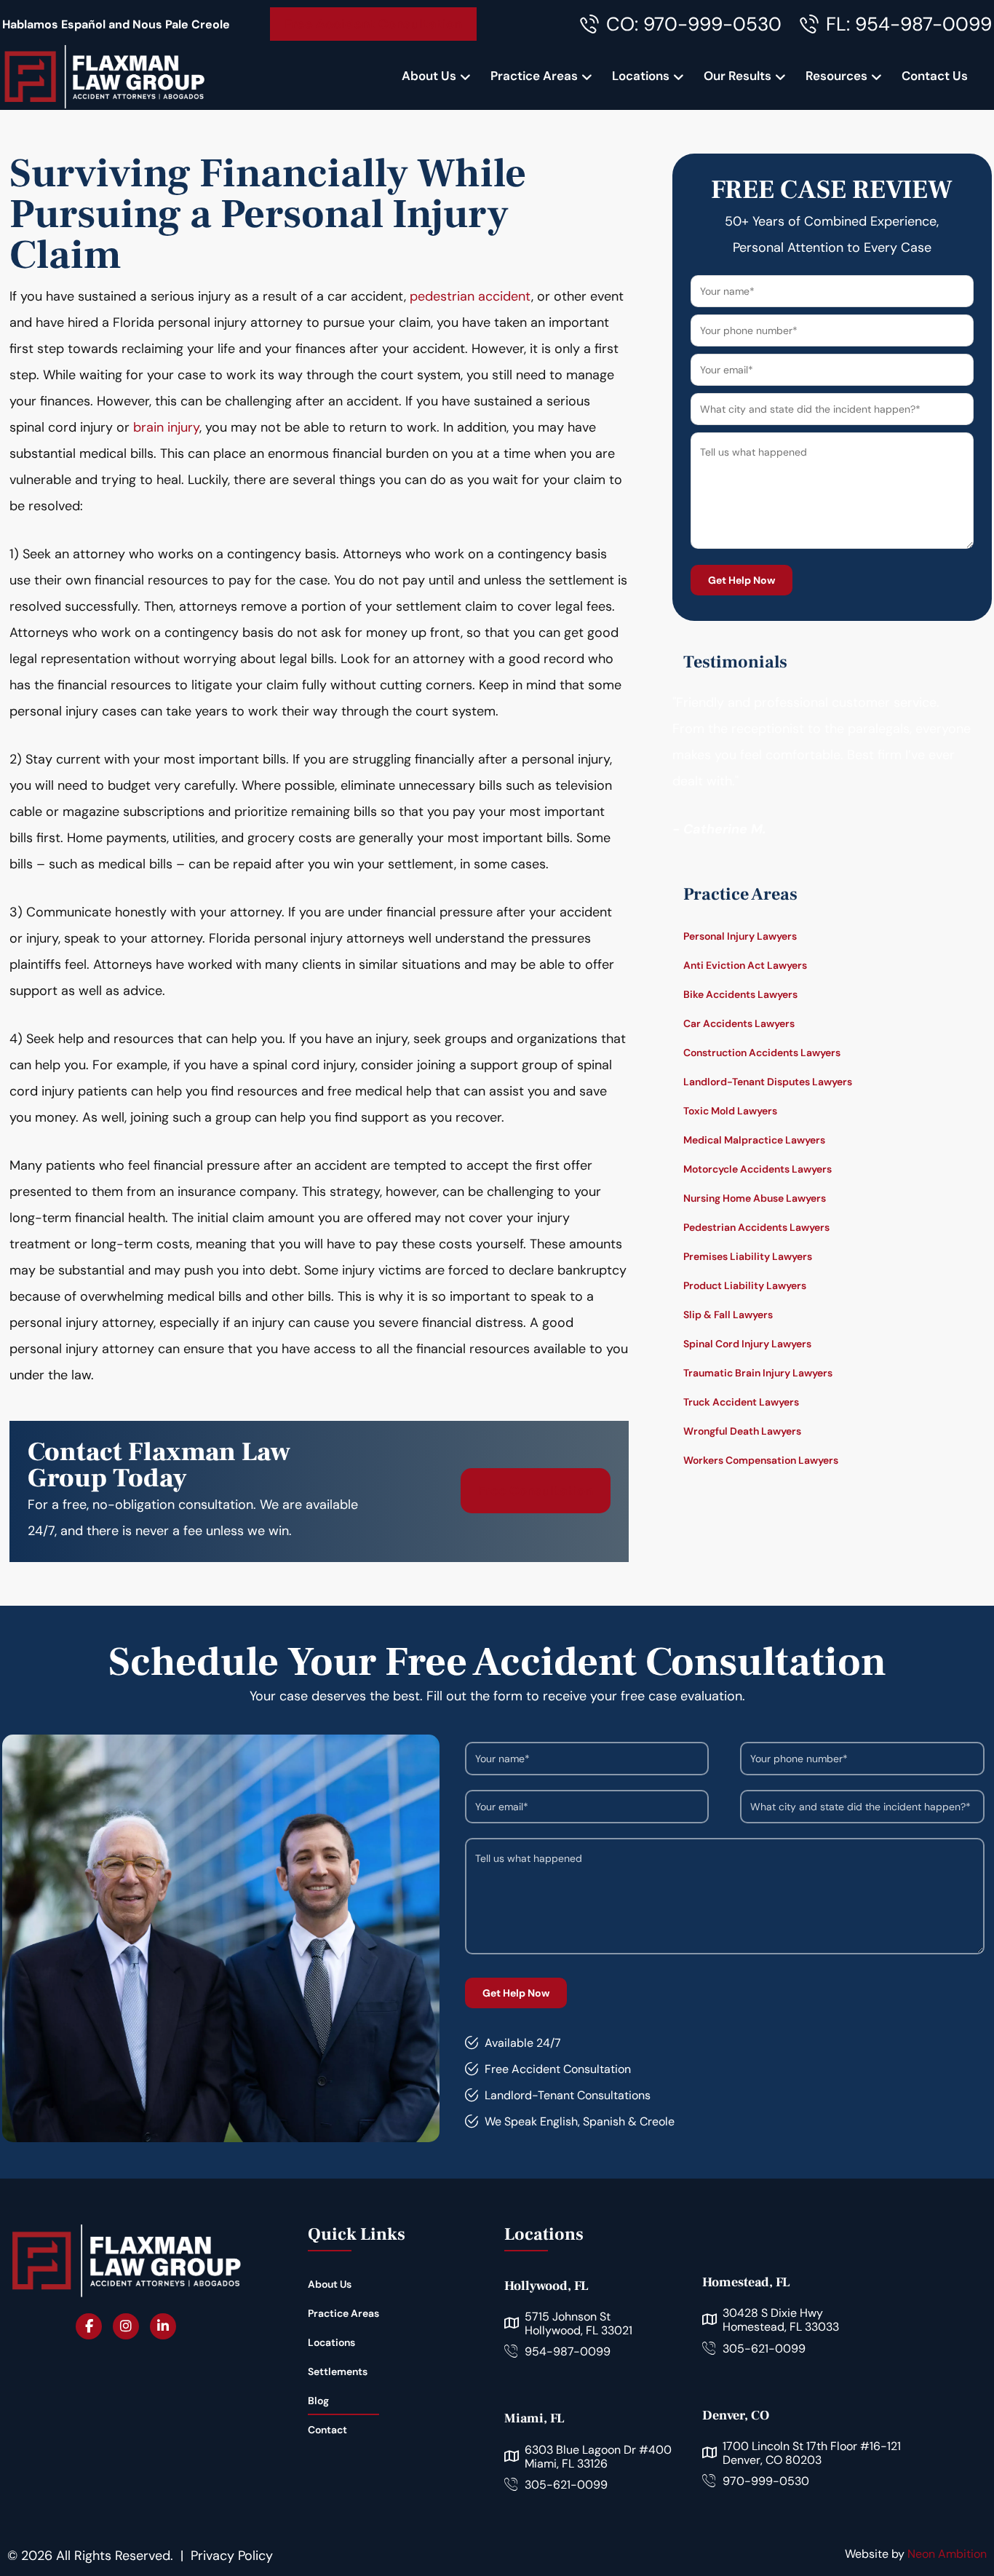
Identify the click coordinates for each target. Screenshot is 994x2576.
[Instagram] (126, 2326)
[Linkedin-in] (163, 2326)
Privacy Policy (232, 2556)
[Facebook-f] (89, 2326)
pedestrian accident (470, 296)
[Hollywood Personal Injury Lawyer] (104, 76)
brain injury (166, 427)
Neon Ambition (947, 2554)
